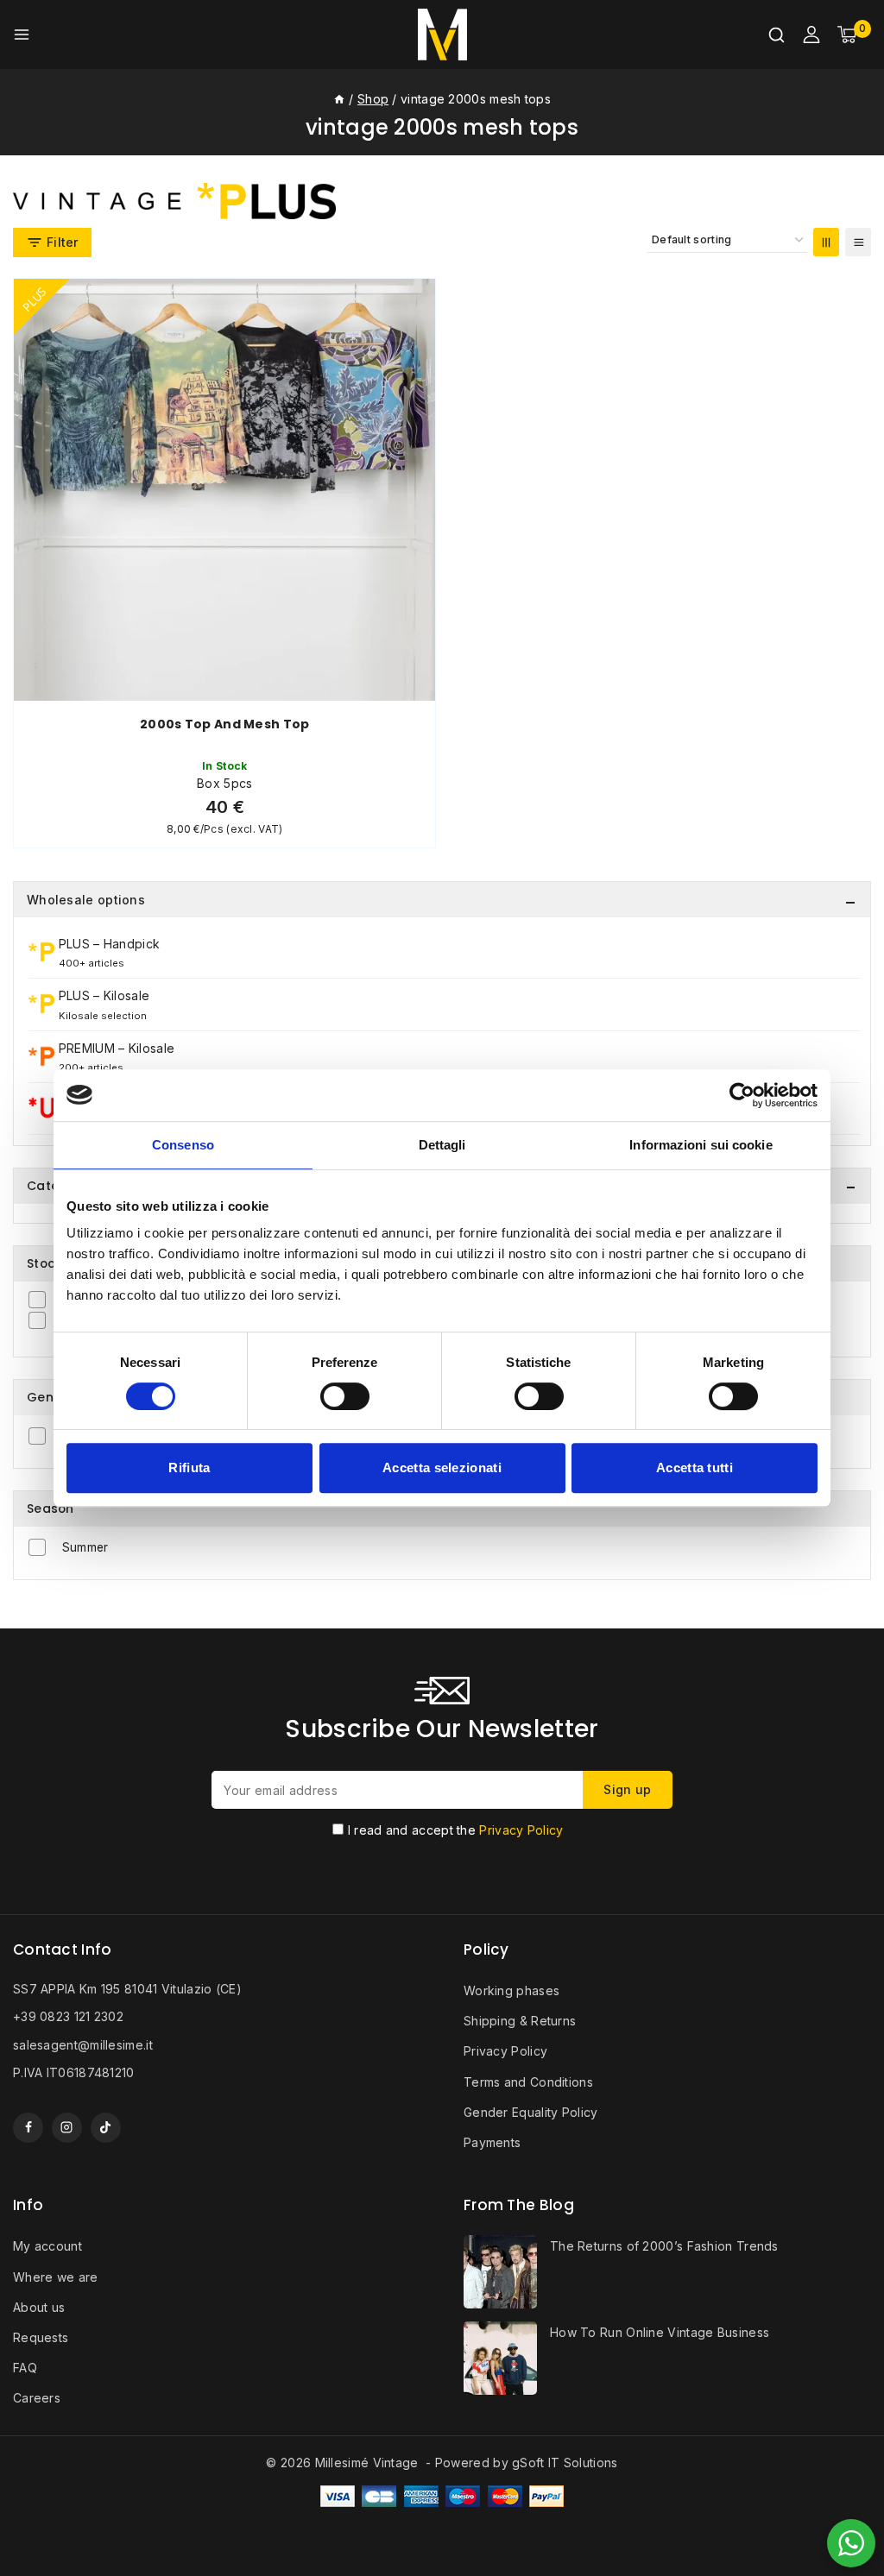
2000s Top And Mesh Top (225, 724)
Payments (492, 2142)
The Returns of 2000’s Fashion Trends (664, 2246)
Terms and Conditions (528, 2082)
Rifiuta (189, 1468)
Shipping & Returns (520, 2021)
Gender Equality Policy (531, 2112)
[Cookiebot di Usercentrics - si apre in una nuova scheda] (742, 1095)
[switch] (345, 1396)
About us (39, 2307)
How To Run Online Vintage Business (660, 2332)
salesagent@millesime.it (83, 2045)
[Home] (339, 99)
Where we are (56, 2277)
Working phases (511, 1990)
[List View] (858, 242)
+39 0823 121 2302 (68, 2016)
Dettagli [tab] (442, 1145)
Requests (41, 2337)
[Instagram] (67, 2128)
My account (47, 2246)
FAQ (25, 2368)
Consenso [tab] (183, 1145)
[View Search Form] (777, 35)
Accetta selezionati (442, 1468)
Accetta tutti (695, 1468)
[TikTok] (106, 2128)
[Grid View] (826, 242)
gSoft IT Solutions (565, 2463)
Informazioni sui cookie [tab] (701, 1145)
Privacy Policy (521, 1830)
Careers (37, 2398)
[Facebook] (28, 2128)
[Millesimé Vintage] (442, 35)
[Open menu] (22, 35)
